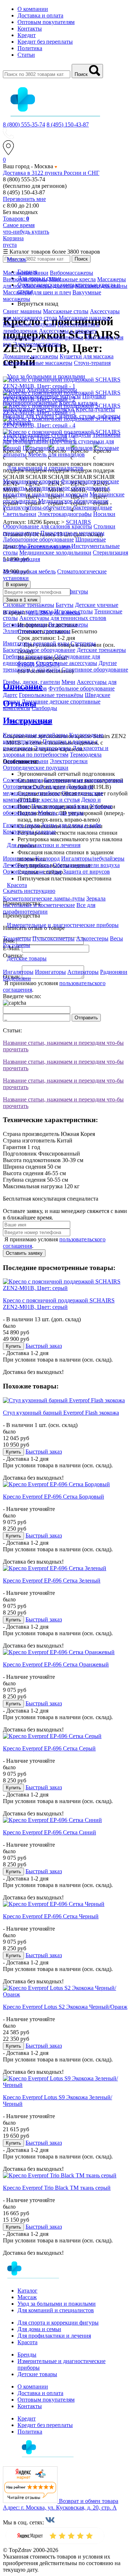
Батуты (65, 605)
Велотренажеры (68, 624)
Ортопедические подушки (36, 768)
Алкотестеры (92, 938)
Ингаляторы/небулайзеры (93, 858)
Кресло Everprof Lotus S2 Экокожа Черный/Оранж (65, 2007)
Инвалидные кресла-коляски (39, 409)
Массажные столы (66, 311)
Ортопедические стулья (32, 872)
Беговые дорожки (25, 624)
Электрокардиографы (65, 514)
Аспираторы (83, 972)
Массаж (27, 2297)
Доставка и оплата (40, 15)
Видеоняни (17, 978)
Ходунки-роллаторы (52, 390)
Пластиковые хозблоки (60, 806)
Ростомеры (17, 945)
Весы (116, 938)
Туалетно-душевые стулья (35, 435)
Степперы (83, 643)
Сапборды (44, 708)
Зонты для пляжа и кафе (71, 825)
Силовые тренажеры (29, 605)
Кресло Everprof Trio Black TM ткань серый (57, 2188)
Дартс (10, 695)
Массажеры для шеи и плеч (37, 292)
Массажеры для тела (48, 286)
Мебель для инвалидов (56, 454)
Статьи (26, 55)
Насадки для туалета (28, 416)
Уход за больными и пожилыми (57, 2304)
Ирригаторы (18, 858)
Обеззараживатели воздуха (86, 865)
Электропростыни (26, 761)
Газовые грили (21, 825)
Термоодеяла (86, 755)
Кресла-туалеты (95, 409)
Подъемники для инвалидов (58, 448)
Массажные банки (26, 273)
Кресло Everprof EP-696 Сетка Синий (49, 1832)
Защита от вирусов (86, 872)
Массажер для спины (101, 286)
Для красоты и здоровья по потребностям (56, 751)
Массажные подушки (29, 324)
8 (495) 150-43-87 (68, 124)
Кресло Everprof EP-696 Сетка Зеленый (52, 1581)
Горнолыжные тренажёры (51, 695)
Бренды (27, 2355)
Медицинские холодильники (55, 553)
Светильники (20, 514)
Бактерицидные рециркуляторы (84, 780)
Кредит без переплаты (45, 42)
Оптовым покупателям (46, 22)
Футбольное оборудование (82, 688)
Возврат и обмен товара (89, 2501)
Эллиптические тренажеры (37, 631)
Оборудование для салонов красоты (47, 526)
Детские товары (37, 2374)
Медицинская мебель (29, 571)
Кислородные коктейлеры (35, 735)
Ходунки (15, 390)
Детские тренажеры (101, 650)
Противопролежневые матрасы (42, 396)
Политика (30, 48)
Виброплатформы (25, 279)
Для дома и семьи (39, 2329)
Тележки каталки (49, 546)
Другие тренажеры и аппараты (60, 666)
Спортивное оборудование (95, 670)
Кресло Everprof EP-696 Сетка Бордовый (53, 1497)
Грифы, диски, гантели (31, 682)
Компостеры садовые (29, 832)
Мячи (68, 682)
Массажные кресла (72, 279)
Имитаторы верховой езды (36, 643)
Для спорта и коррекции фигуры (58, 2323)
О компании (33, 9)
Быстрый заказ (44, 1346)
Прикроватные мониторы (72, 533)
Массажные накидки (84, 318)
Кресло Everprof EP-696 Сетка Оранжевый (56, 1664)
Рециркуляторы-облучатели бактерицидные (57, 507)
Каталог (27, 2291)
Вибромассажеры (72, 273)
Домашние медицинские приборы (48, 790)
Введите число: (22, 996)
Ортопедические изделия (34, 787)
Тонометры (17, 938)
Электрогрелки (69, 761)
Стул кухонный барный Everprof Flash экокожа (61, 1413)
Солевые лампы (23, 780)
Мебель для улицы (61, 813)
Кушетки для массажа (87, 356)
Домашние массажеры (31, 356)
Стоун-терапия (92, 363)
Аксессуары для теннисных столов (63, 618)
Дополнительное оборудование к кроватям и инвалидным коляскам (57, 491)
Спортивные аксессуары (67, 663)
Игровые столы (74, 611)
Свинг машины (22, 311)
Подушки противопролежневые (54, 400)
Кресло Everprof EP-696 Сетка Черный (51, 1916)
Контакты (30, 29)
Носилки (104, 514)
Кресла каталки (78, 403)
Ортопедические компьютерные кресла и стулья (53, 796)
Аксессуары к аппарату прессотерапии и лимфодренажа (50, 334)
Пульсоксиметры (53, 938)
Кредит (27, 35)
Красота (27, 2342)
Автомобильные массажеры (38, 363)
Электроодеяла (52, 748)
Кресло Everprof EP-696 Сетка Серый (49, 1748)
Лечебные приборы (27, 865)
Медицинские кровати (31, 481)
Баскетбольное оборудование (39, 650)
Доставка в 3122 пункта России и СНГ (51, 173)
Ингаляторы (18, 972)
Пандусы (80, 435)
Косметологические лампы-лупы (44, 898)
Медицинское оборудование (73, 501)
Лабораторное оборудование (38, 539)
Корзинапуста (13, 241)
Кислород (47, 858)
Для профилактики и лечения (54, 2336)
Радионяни (114, 972)
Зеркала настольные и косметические (54, 902)
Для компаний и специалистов (56, 2310)
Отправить (86, 1018)
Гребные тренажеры (28, 656)
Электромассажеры (37, 344)
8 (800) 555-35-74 (24, 124)
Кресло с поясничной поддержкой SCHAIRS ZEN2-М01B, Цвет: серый (59, 1304)
